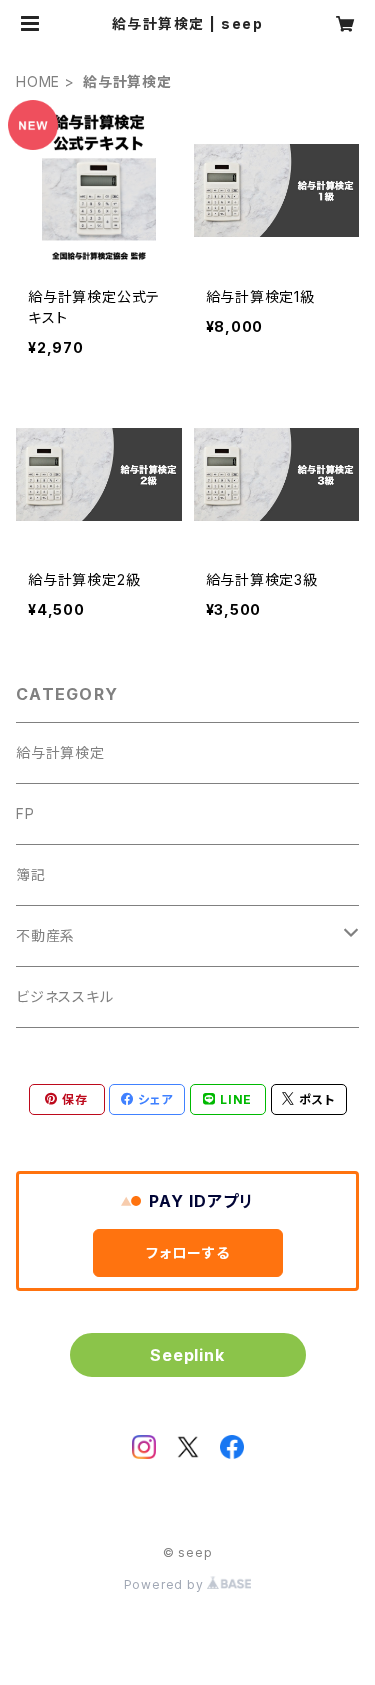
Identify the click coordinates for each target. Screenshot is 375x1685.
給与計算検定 (60, 752)
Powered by (166, 1584)
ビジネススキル (65, 996)
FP (25, 813)
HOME (38, 81)
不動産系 (45, 935)
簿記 (31, 874)
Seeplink (187, 1355)
